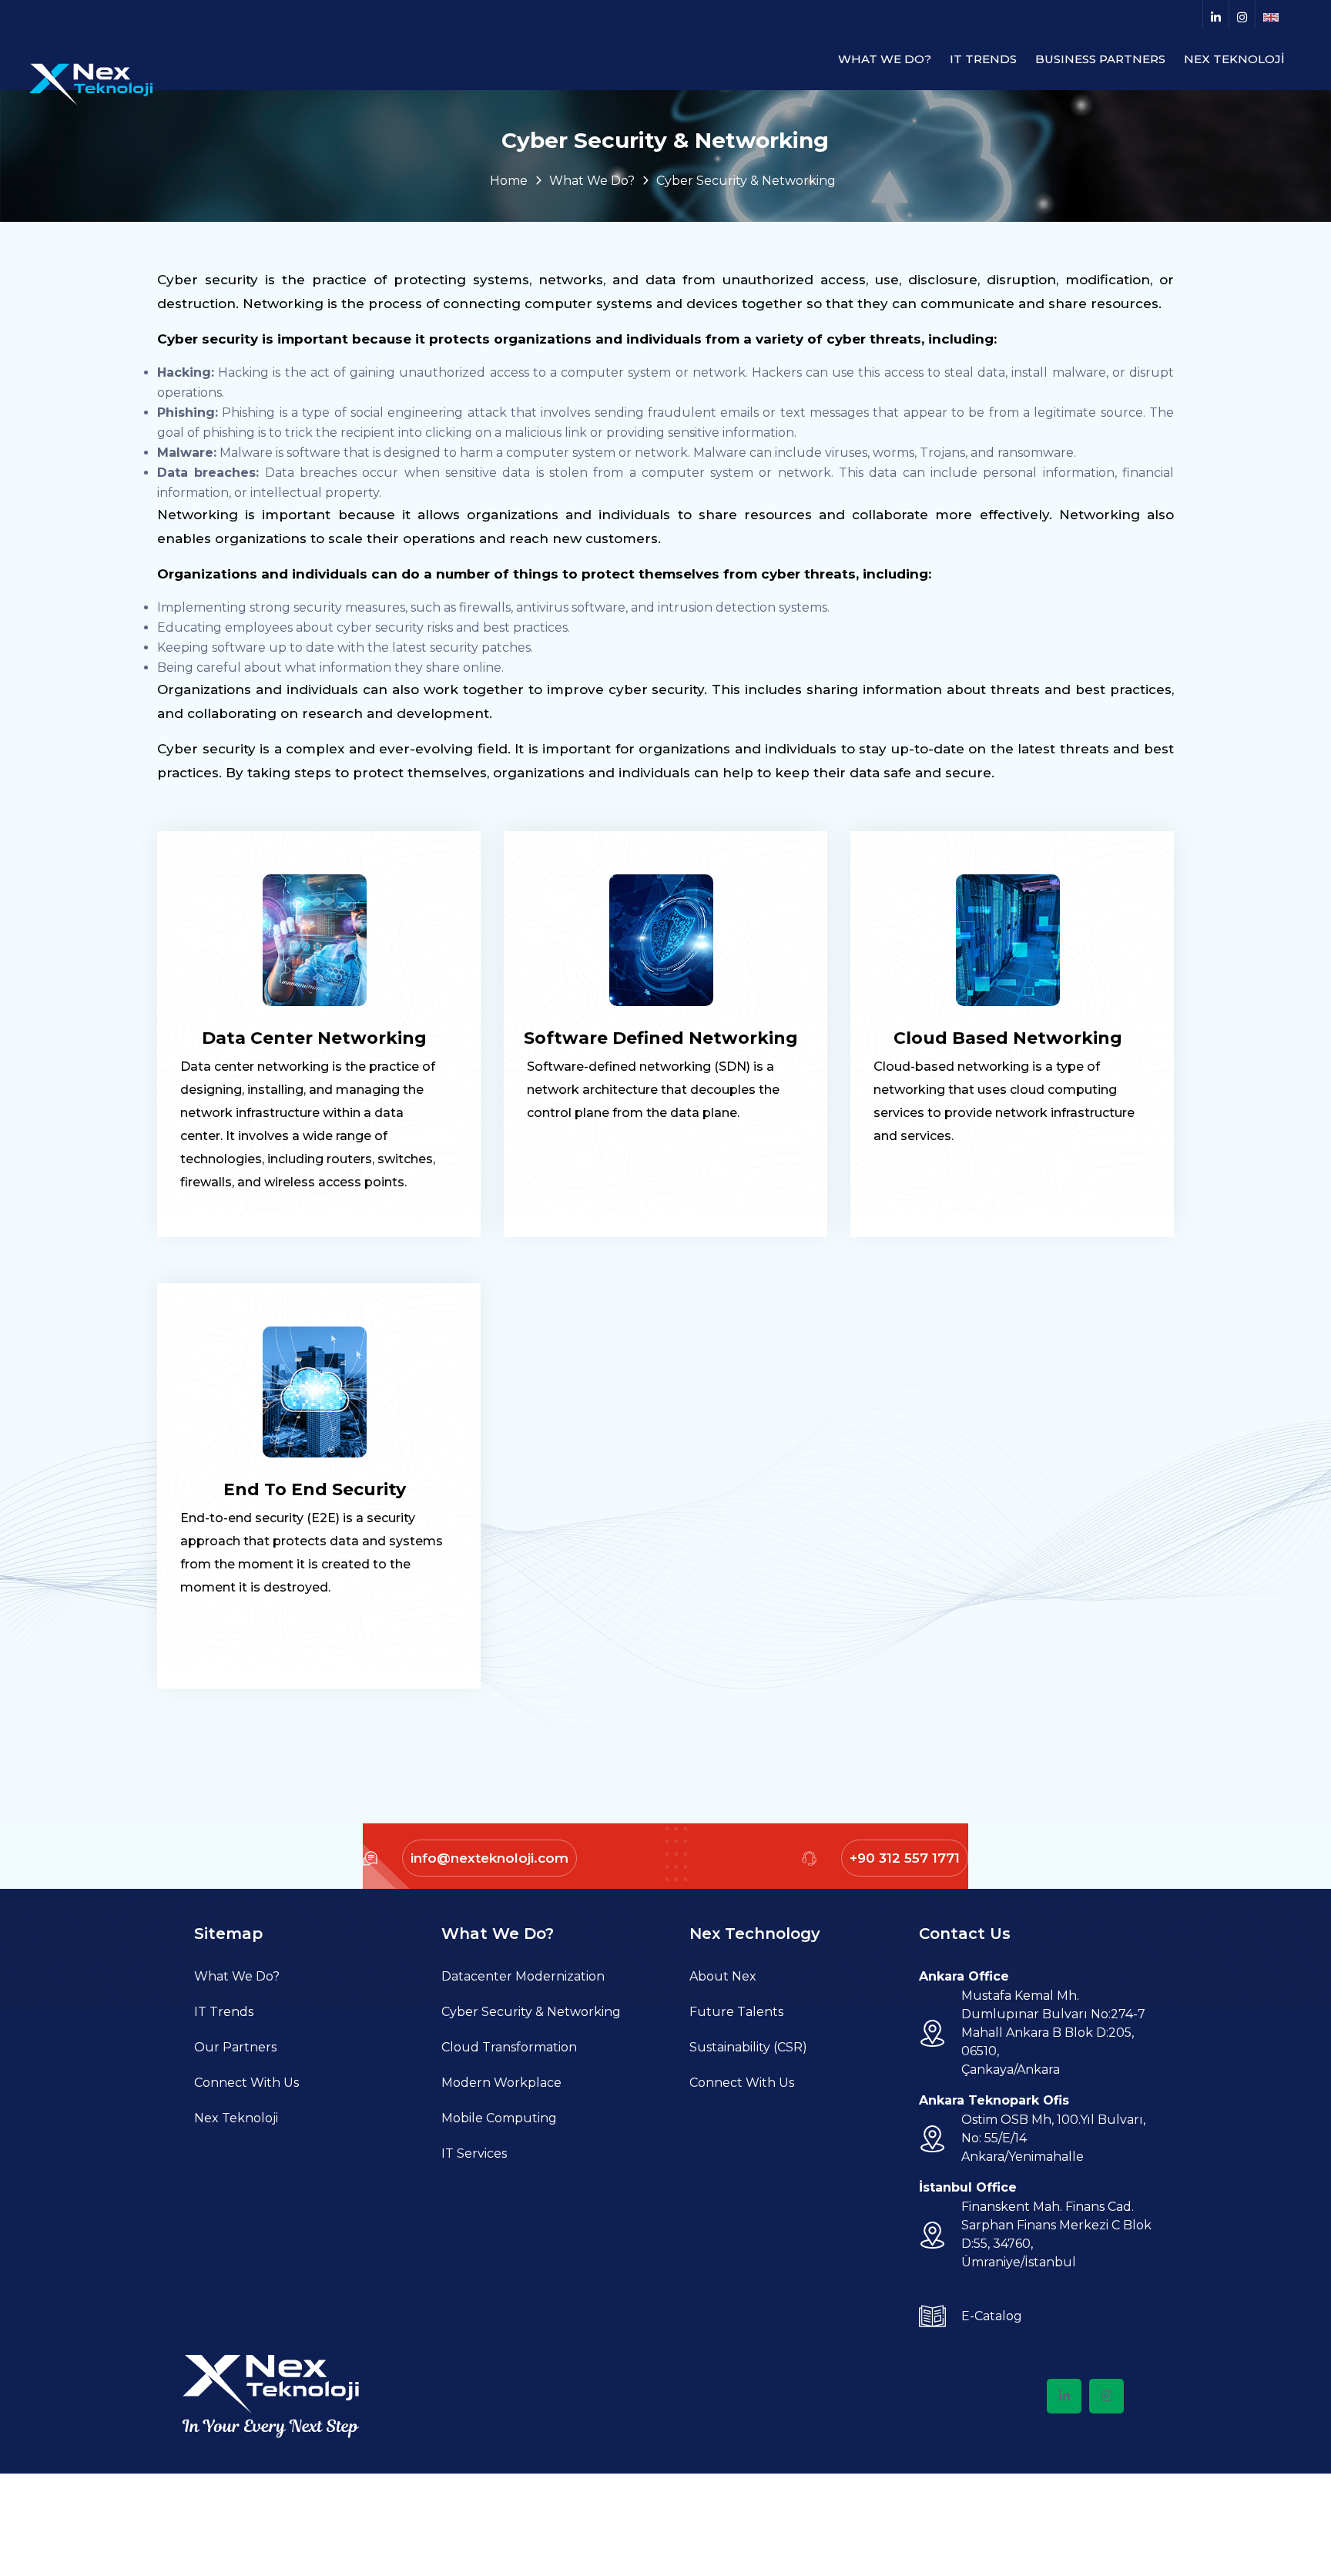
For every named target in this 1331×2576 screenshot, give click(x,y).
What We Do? (237, 1976)
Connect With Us (246, 2083)
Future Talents (736, 2012)
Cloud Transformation (509, 2047)
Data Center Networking (314, 1038)
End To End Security (315, 1489)
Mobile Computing (499, 2118)
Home (509, 181)
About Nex (723, 1976)
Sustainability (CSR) (748, 2047)
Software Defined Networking (661, 1038)
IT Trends (224, 2012)
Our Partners (235, 2047)
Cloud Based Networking (1008, 1038)
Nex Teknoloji (236, 2118)
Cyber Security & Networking (531, 2012)
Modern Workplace (501, 2083)
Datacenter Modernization (523, 1976)
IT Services (474, 2153)
